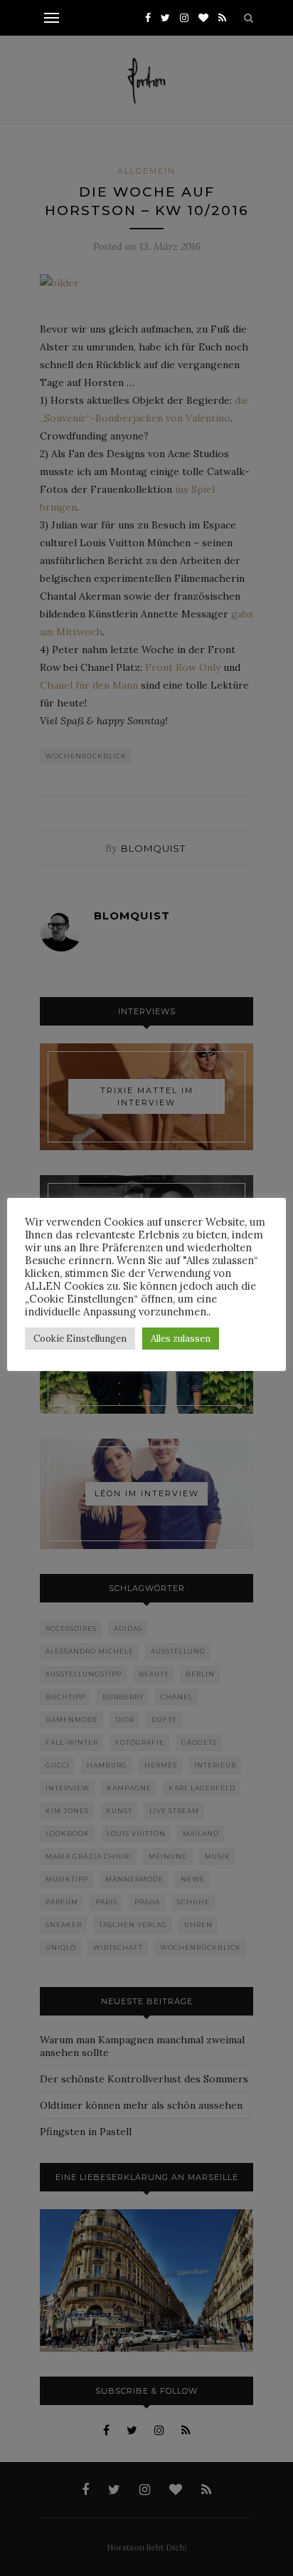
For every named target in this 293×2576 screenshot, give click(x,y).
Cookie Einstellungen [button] (80, 1339)
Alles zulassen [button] (181, 1339)
